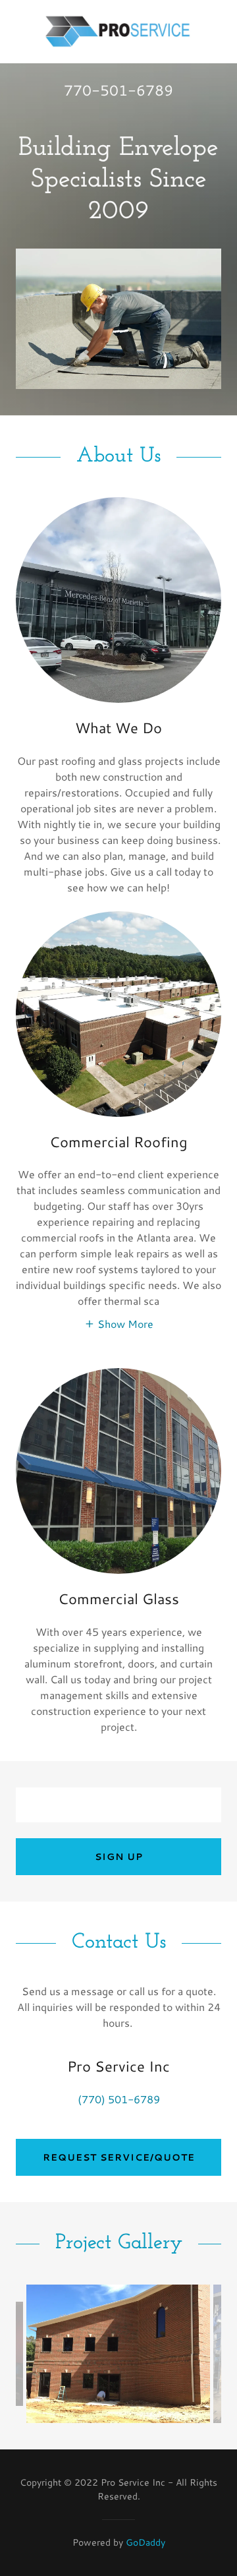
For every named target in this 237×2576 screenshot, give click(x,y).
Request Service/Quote (119, 2157)
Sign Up (119, 1857)
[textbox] (118, 1805)
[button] (119, 1323)
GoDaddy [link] (145, 2542)
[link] (118, 32)
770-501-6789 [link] (118, 90)
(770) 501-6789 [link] (119, 2099)
